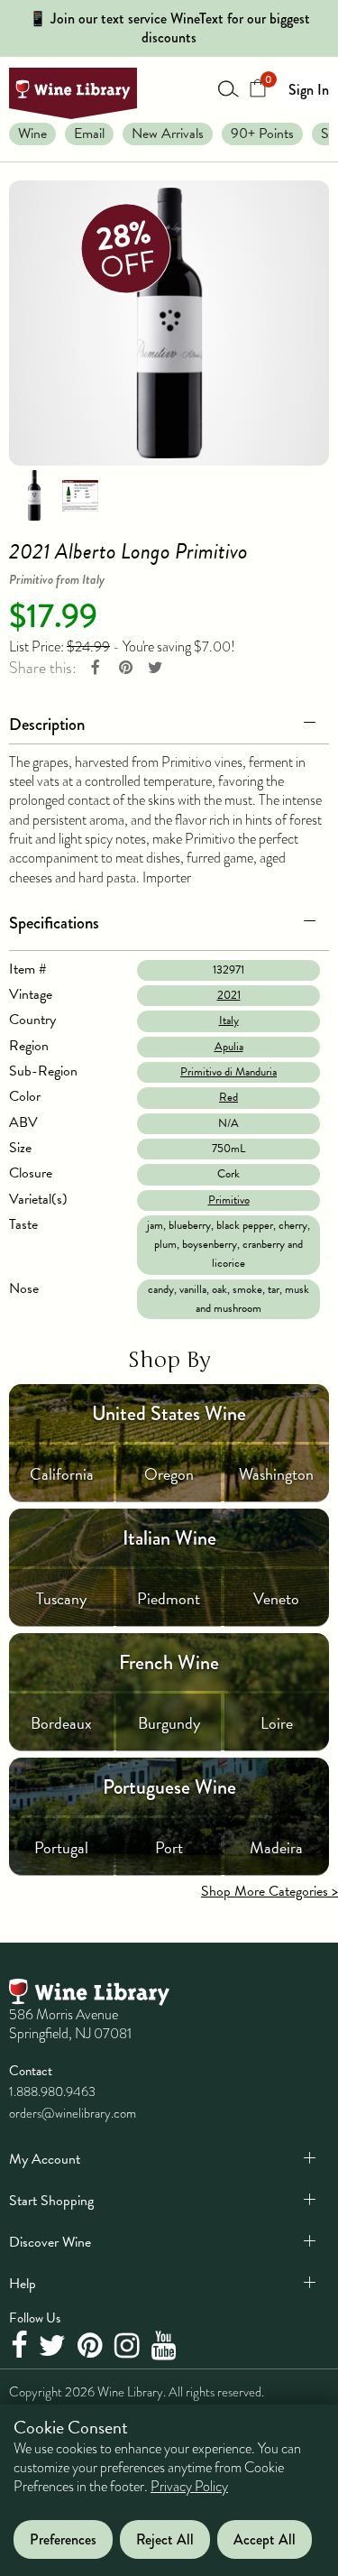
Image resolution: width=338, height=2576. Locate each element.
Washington (276, 1474)
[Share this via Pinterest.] (125, 668)
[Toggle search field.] (229, 88)
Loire (277, 1723)
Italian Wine (169, 1538)
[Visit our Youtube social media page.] (166, 2347)
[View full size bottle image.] (169, 323)
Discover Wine (50, 2242)
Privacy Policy (189, 2487)
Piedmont (169, 1598)
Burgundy (169, 1723)
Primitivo (229, 1200)
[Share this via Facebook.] (96, 668)
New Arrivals (168, 134)
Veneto (276, 1598)
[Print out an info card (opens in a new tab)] (80, 494)
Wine (32, 134)
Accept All (265, 2539)
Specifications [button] (54, 923)
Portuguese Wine (169, 1787)
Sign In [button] (309, 90)
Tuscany (61, 1598)
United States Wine (169, 1413)
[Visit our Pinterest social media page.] (92, 2347)
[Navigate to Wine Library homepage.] (73, 93)
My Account (45, 2159)
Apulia (229, 1047)
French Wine (169, 1662)
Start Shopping (51, 2201)
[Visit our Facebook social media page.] (21, 2347)
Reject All (165, 2539)
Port (169, 1847)
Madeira (276, 1847)
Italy (229, 1020)
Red (228, 1097)
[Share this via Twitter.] (155, 668)
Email (89, 134)
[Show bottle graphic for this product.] (34, 494)
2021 (229, 995)
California (62, 1474)
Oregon (169, 1474)
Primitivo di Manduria (228, 1072)
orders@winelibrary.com (73, 2113)
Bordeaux (61, 1723)
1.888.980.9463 (52, 2091)
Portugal (61, 1847)
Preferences (63, 2539)
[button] (169, 721)
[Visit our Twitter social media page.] (55, 2347)
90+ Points (262, 134)
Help (23, 2284)
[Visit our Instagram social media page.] (129, 2347)
